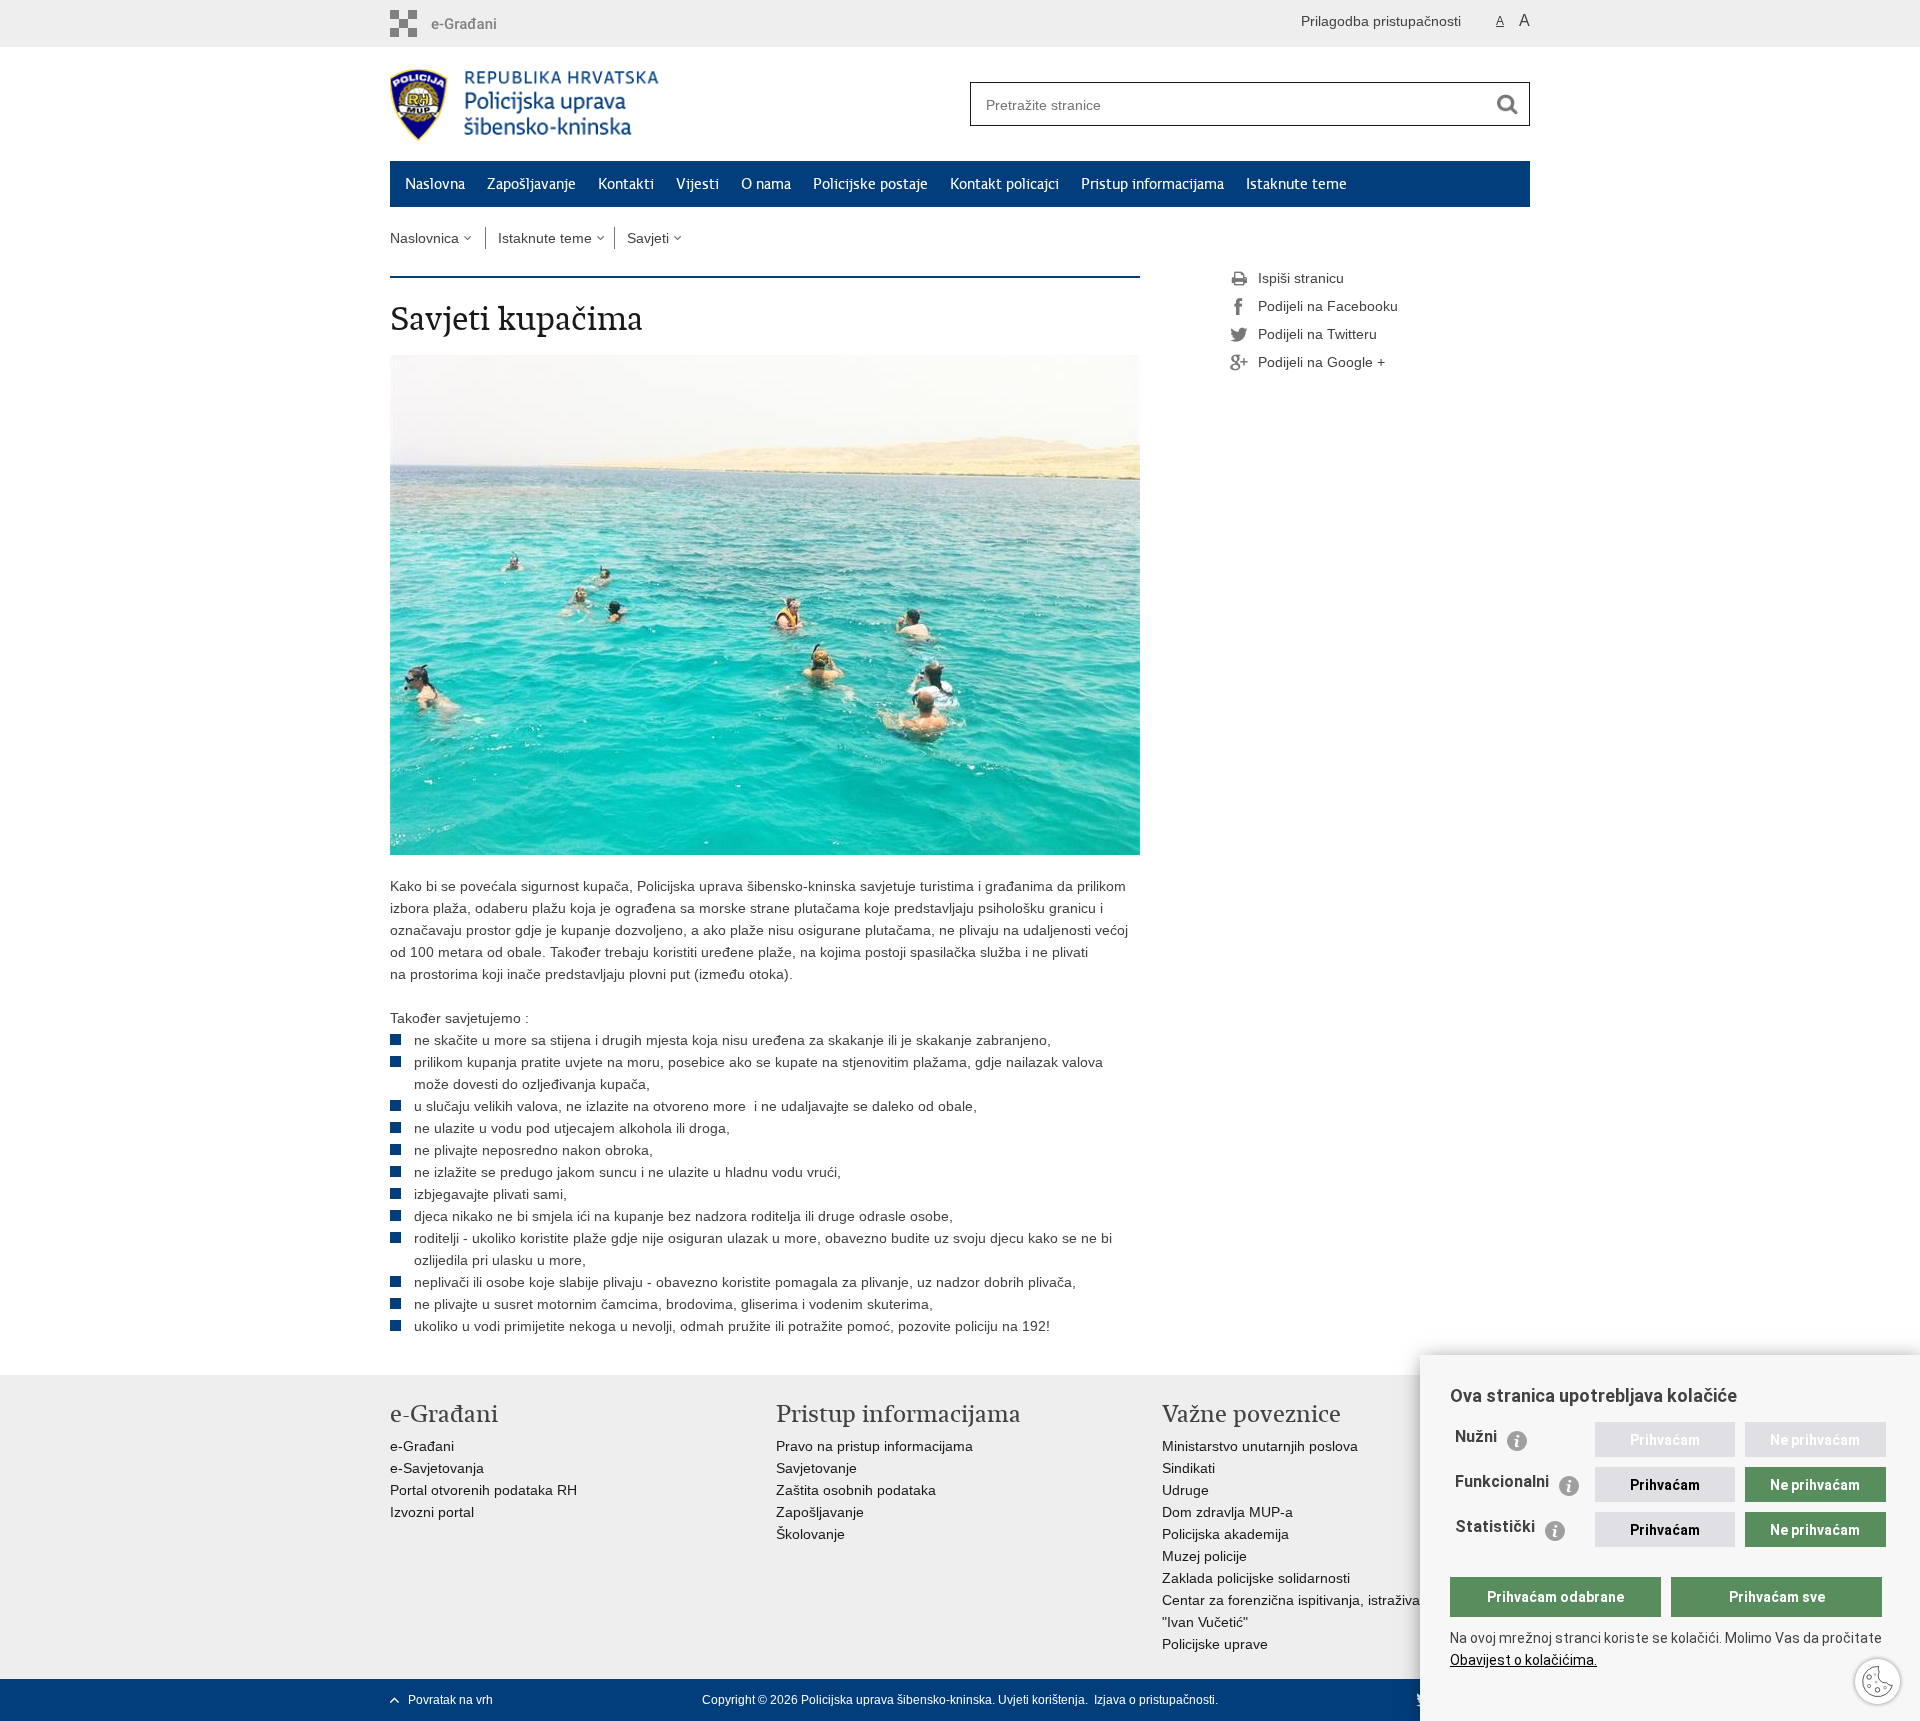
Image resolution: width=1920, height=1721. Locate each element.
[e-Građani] (475, 23)
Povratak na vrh (450, 1700)
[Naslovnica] (675, 105)
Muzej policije (1204, 1556)
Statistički (1495, 1526)
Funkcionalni (1502, 1481)
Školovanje (810, 1534)
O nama (766, 184)
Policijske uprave (1215, 1644)
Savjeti (648, 238)
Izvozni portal (432, 1512)
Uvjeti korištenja (1041, 1700)
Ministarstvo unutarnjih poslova (1260, 1446)
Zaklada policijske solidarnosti (1256, 1578)
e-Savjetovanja (437, 1468)
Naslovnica (424, 238)
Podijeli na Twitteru (1317, 334)
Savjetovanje (816, 1468)
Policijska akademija (1225, 1534)
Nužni (1476, 1436)
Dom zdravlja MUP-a (1227, 1512)
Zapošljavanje (531, 184)
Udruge (1185, 1490)
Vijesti (697, 184)
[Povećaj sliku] (765, 604)
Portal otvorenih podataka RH (483, 1490)
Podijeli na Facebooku (1328, 306)
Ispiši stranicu (1301, 278)
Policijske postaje (870, 184)
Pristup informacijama (1152, 184)
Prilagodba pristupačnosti (1381, 21)
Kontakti (626, 184)
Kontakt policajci (1004, 184)
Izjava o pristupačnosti (1154, 1700)
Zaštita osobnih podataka (856, 1490)
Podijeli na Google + (1321, 362)
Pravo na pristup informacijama (874, 1446)
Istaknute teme (1296, 184)
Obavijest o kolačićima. (1523, 1660)
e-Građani (422, 1446)
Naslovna (435, 184)
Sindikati (1188, 1468)
